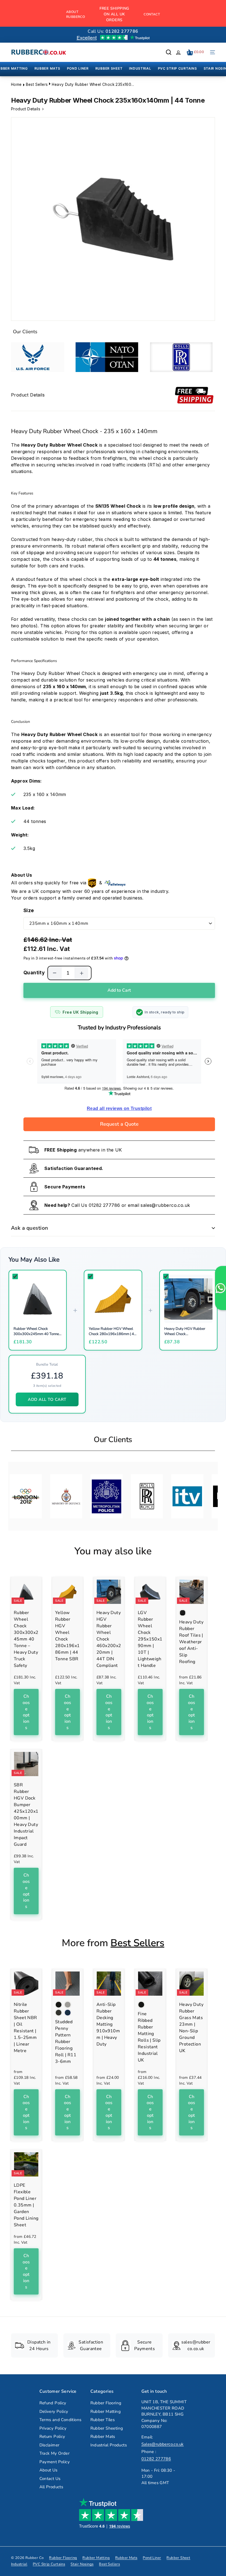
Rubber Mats (103, 2436)
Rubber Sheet (178, 2558)
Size (29, 910)
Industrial (19, 2564)
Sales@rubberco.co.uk (163, 2444)
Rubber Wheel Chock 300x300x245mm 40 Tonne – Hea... (38, 1334)
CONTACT (152, 14)
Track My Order (55, 2453)
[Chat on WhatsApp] (220, 1288)
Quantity (34, 973)
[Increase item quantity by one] (82, 973)
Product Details (26, 109)
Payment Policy (55, 2462)
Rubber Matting (106, 2411)
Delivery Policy (54, 2411)
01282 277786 (104, 1205)
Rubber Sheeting (107, 2428)
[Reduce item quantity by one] (55, 973)
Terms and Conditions (60, 2420)
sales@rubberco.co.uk (165, 1205)
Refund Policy (53, 2403)
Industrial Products (109, 2445)
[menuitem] (47, 69)
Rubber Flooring (106, 2403)
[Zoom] (113, 219)
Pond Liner (152, 2558)
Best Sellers (37, 84)
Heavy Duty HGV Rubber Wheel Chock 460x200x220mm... (185, 1334)
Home (16, 84)
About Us (49, 2470)
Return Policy (52, 2436)
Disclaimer (49, 2445)
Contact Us (50, 2479)
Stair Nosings (82, 2564)
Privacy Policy (53, 2428)
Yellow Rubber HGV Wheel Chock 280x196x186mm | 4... (113, 1331)
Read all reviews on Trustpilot (119, 1108)
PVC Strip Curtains (49, 2564)
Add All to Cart (47, 1399)
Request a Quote (119, 1124)
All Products (51, 2487)
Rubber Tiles (103, 2420)
